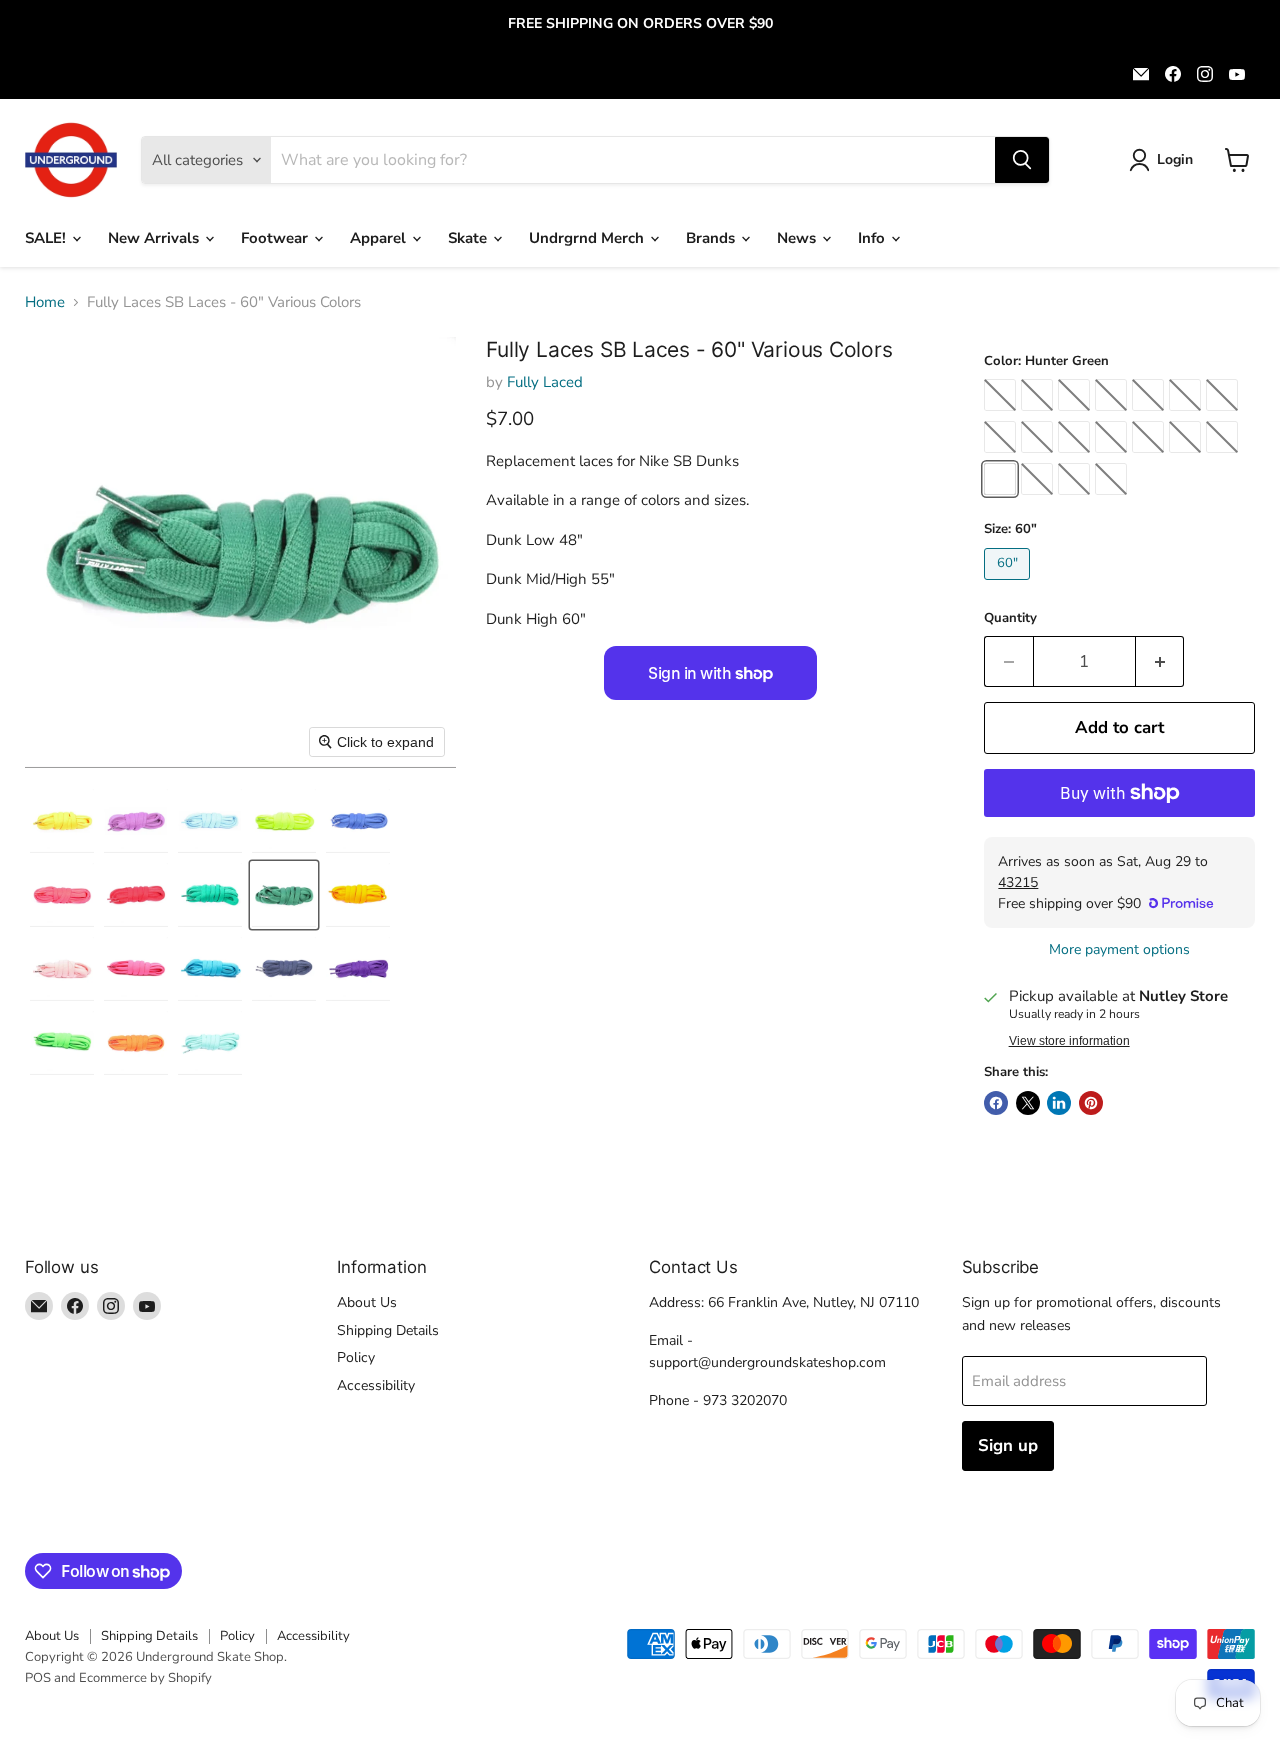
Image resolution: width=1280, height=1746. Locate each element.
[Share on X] (1028, 1103)
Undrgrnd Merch (588, 238)
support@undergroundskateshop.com (767, 1362)
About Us (367, 1302)
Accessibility (376, 1385)
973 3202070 (745, 1400)
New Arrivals (155, 238)
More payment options (1119, 950)
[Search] (1022, 160)
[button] (1164, 160)
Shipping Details (388, 1330)
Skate (469, 238)
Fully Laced (545, 382)
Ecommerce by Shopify (145, 1678)
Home (45, 302)
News (798, 238)
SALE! (47, 238)
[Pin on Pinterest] (1091, 1103)
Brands (712, 238)
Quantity (1010, 618)
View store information (1069, 1041)
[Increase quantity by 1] (1160, 661)
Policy (356, 1357)
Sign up (1008, 1445)
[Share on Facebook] (996, 1103)
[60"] (1009, 585)
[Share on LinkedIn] (1059, 1103)
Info (873, 238)
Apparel (380, 238)
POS (38, 1678)
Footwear (276, 238)
